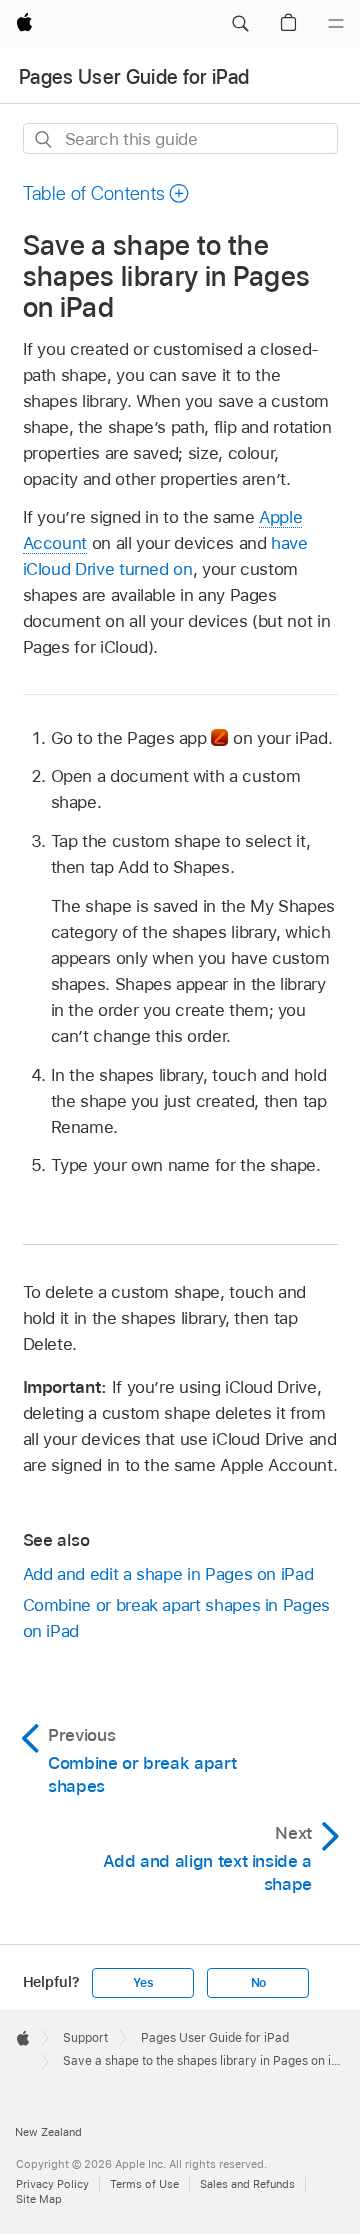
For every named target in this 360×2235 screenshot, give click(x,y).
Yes (143, 1983)
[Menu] (336, 24)
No (259, 1983)
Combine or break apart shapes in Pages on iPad (176, 1618)
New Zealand (48, 2132)
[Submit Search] (44, 139)
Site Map (39, 2199)
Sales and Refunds (247, 2184)
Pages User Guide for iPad (134, 77)
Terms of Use (144, 2184)
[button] (240, 24)
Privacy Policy (52, 2184)
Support (85, 2038)
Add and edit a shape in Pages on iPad (168, 1574)
